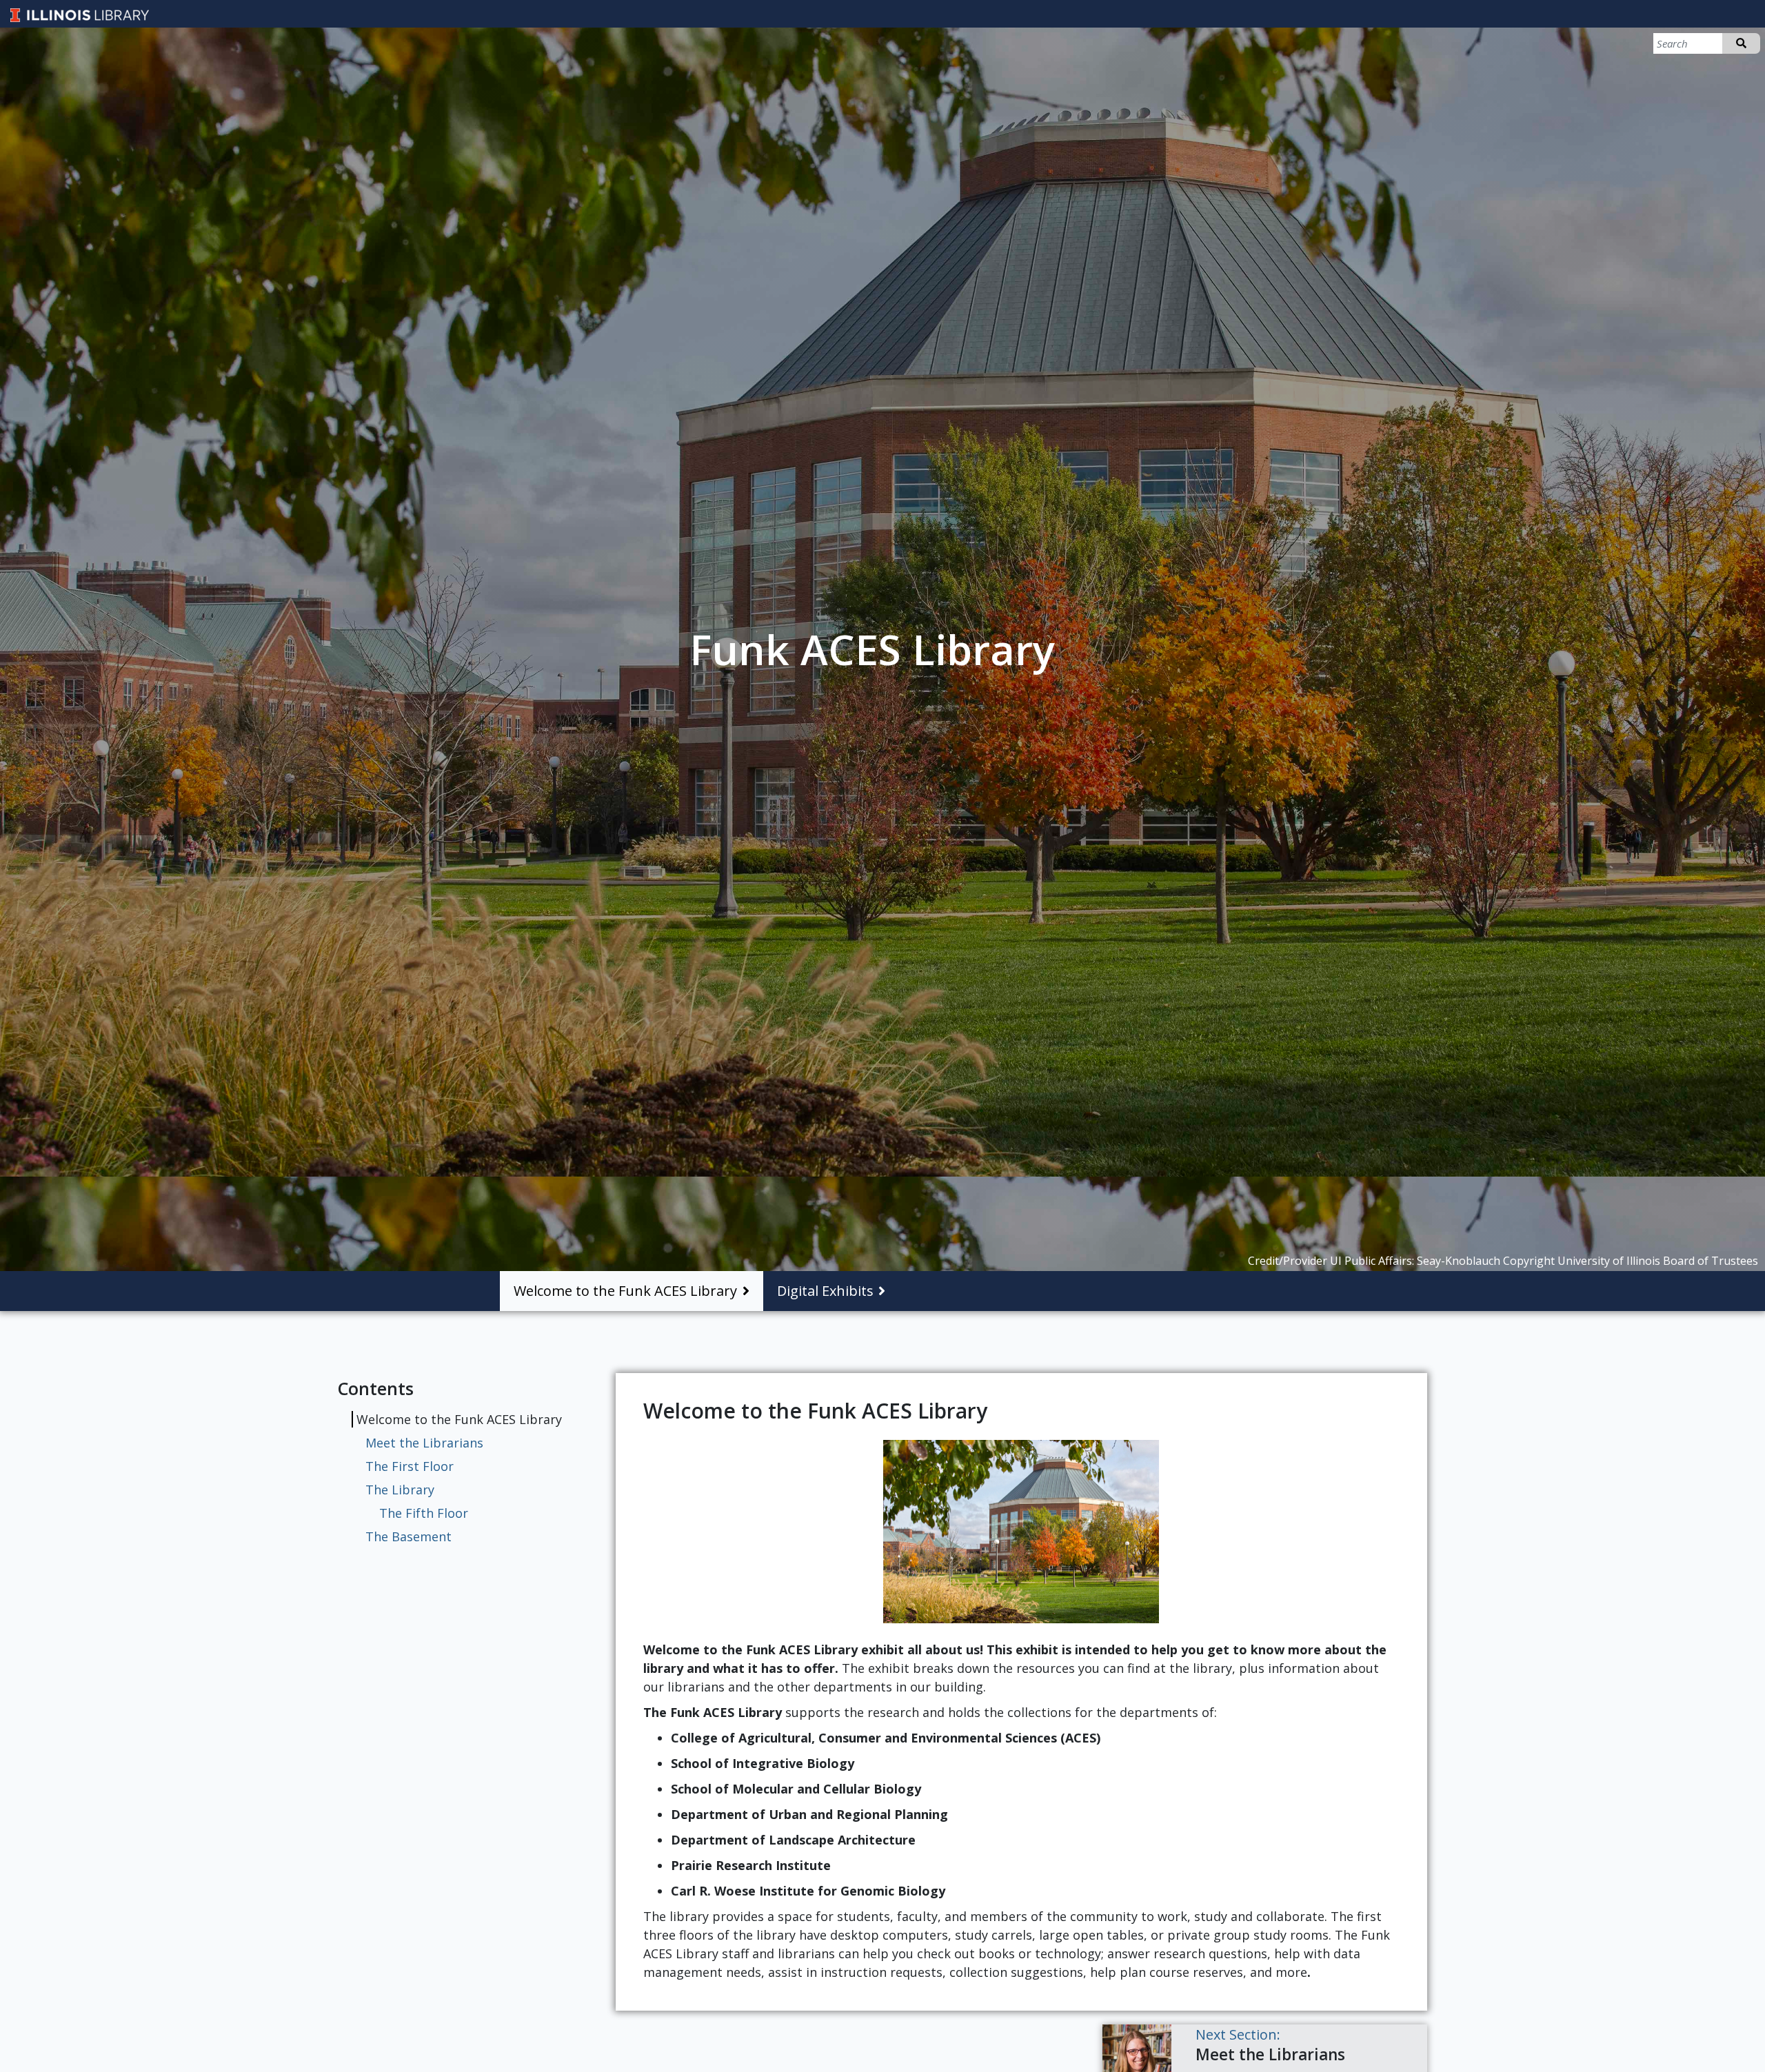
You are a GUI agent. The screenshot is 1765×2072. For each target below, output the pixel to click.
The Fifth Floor (424, 1513)
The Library (400, 1490)
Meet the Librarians (424, 1443)
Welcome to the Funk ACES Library (625, 1291)
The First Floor (410, 1466)
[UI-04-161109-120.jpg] (1021, 1532)
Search (1741, 43)
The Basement (409, 1536)
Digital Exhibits (825, 1291)
